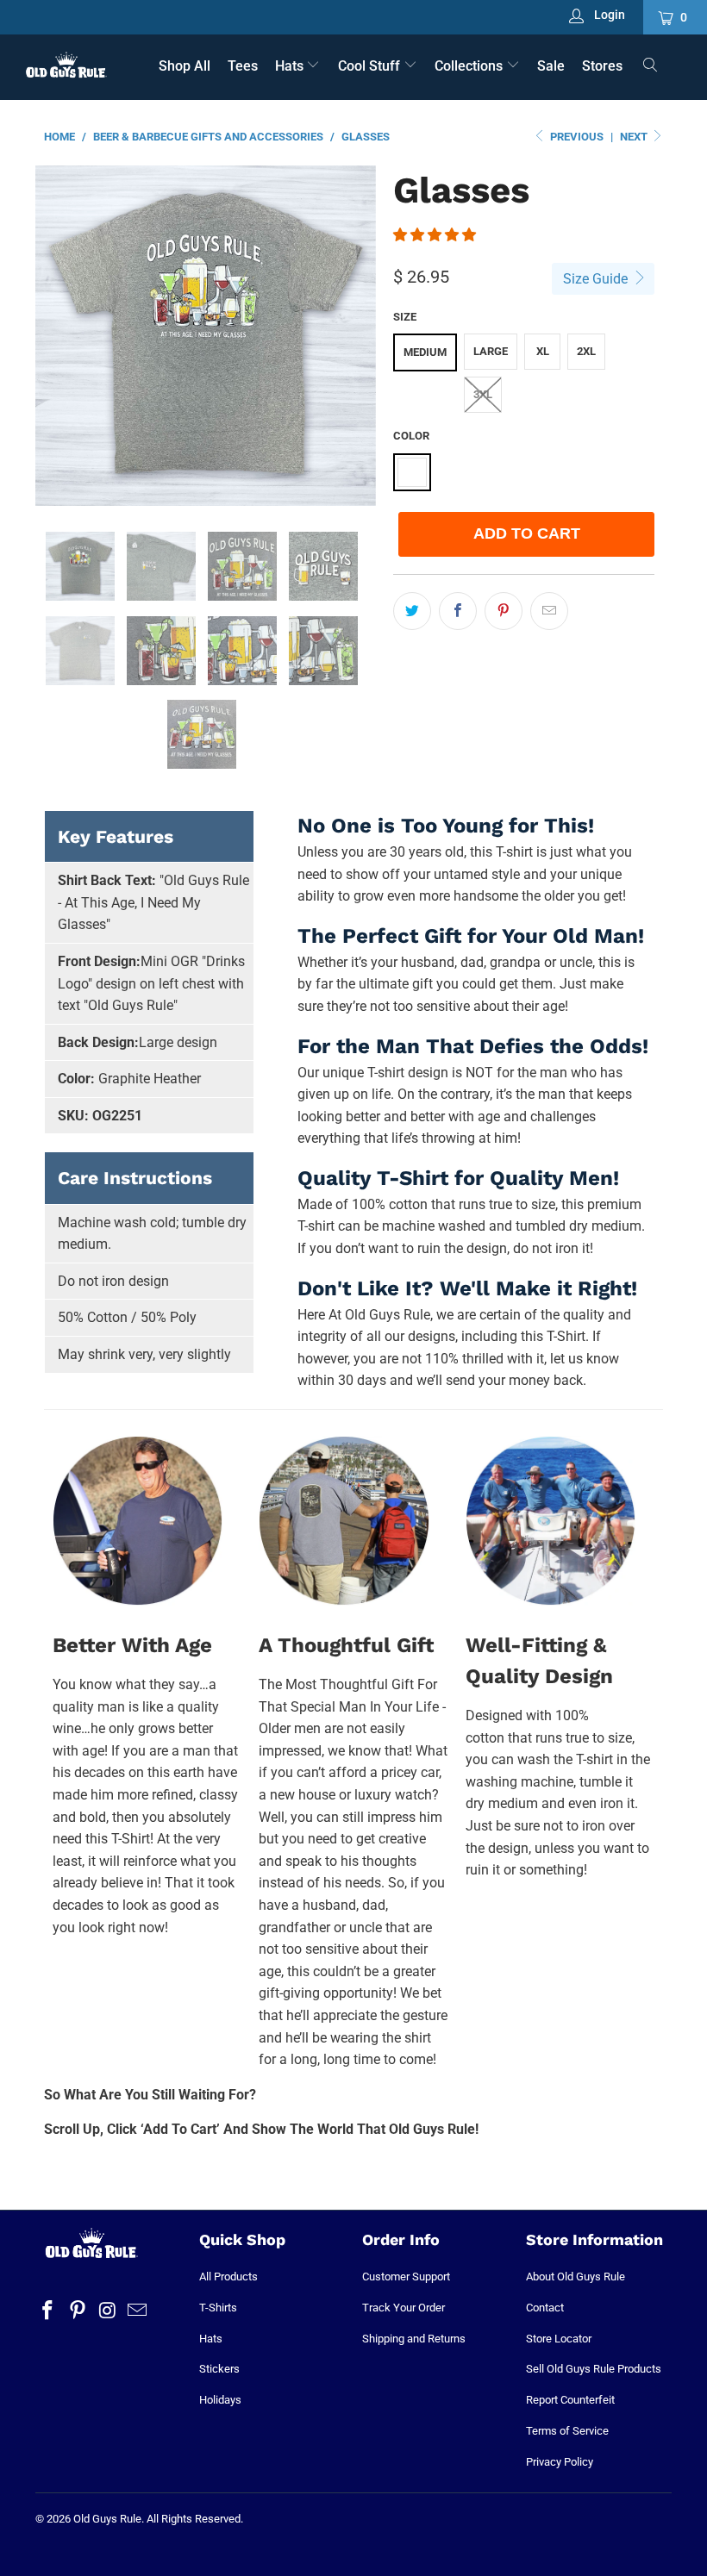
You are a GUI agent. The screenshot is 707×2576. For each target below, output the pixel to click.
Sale (551, 66)
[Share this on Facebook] (458, 611)
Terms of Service (567, 2431)
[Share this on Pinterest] (504, 611)
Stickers (219, 2369)
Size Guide (597, 279)
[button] (435, 235)
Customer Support (406, 2277)
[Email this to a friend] (549, 611)
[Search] (651, 67)
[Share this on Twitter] (412, 611)
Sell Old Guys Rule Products (594, 2369)
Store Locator (559, 2339)
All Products (228, 2277)
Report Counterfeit (570, 2400)
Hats (291, 66)
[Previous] (53, 336)
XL (543, 351)
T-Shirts (218, 2308)
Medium (425, 352)
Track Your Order (404, 2308)
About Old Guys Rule (576, 2277)
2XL (586, 351)
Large (491, 351)
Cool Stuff (371, 66)
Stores (602, 66)
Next (635, 137)
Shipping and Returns (414, 2339)
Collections (470, 66)
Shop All (185, 66)
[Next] (358, 336)
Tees (243, 66)
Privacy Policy (560, 2462)
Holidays (220, 2400)
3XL (483, 394)
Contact (545, 2308)
